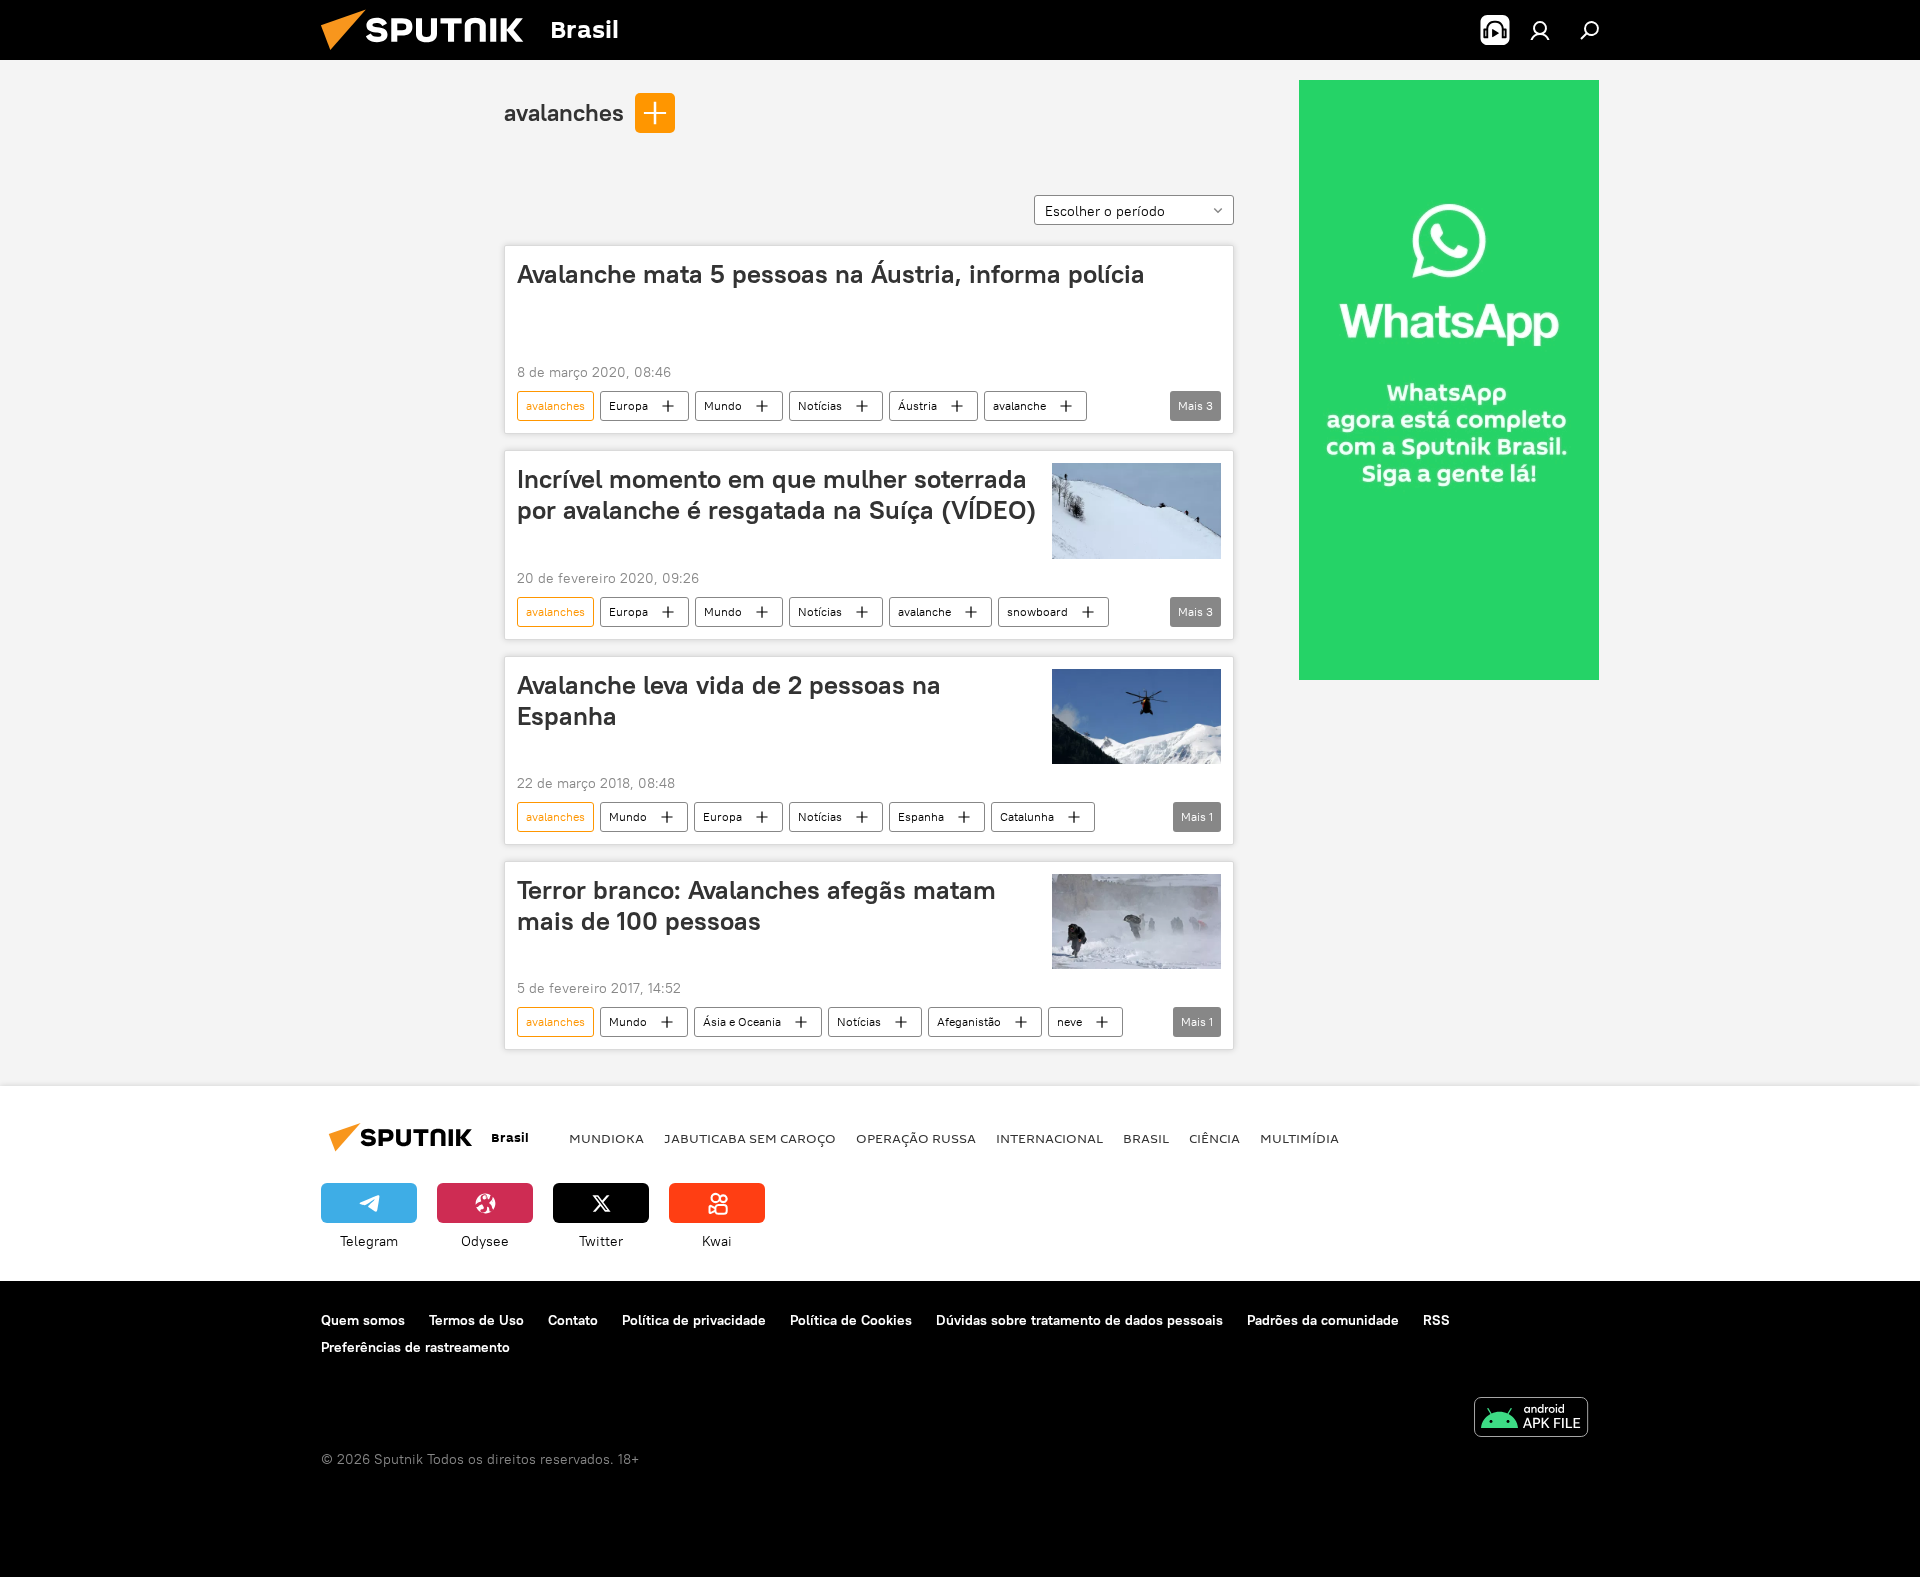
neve (1069, 1021)
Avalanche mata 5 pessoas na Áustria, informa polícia (831, 274)
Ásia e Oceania (742, 1021)
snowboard (1037, 611)
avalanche (1019, 405)
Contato (573, 1320)
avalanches (564, 112)
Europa (628, 405)
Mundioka (606, 1138)
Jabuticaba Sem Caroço (750, 1138)
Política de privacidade (694, 1320)
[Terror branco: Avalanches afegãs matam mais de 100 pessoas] (1136, 921)
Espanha (921, 816)
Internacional (1049, 1138)
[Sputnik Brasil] (430, 55)
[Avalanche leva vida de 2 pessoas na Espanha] (1136, 716)
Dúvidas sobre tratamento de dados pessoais (1079, 1320)
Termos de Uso (476, 1320)
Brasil (1146, 1138)
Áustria (917, 405)
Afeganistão (969, 1021)
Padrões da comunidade (1323, 1320)
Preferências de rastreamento (415, 1347)
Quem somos (363, 1320)
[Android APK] (1531, 1419)
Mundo (723, 405)
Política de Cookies (851, 1320)
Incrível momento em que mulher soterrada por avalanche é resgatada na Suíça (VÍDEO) (776, 494)
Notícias (820, 405)
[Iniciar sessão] (1540, 30)
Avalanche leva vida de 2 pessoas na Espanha (729, 700)
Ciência (1214, 1138)
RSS (1436, 1320)
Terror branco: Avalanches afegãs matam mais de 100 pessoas (756, 905)
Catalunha (1027, 816)
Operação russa (916, 1138)
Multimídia (1299, 1138)
